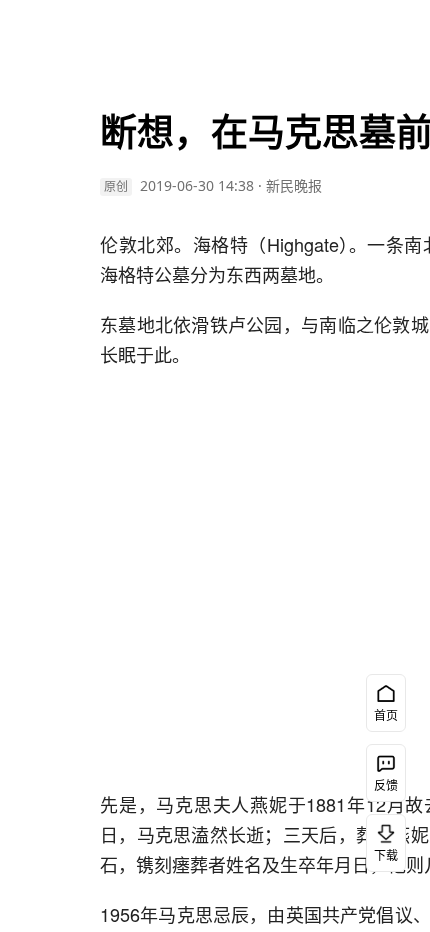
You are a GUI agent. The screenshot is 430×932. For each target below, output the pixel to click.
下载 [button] (386, 855)
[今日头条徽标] (74, 32)
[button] (50, 200)
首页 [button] (386, 715)
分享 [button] (50, 435)
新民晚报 (294, 185)
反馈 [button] (386, 785)
